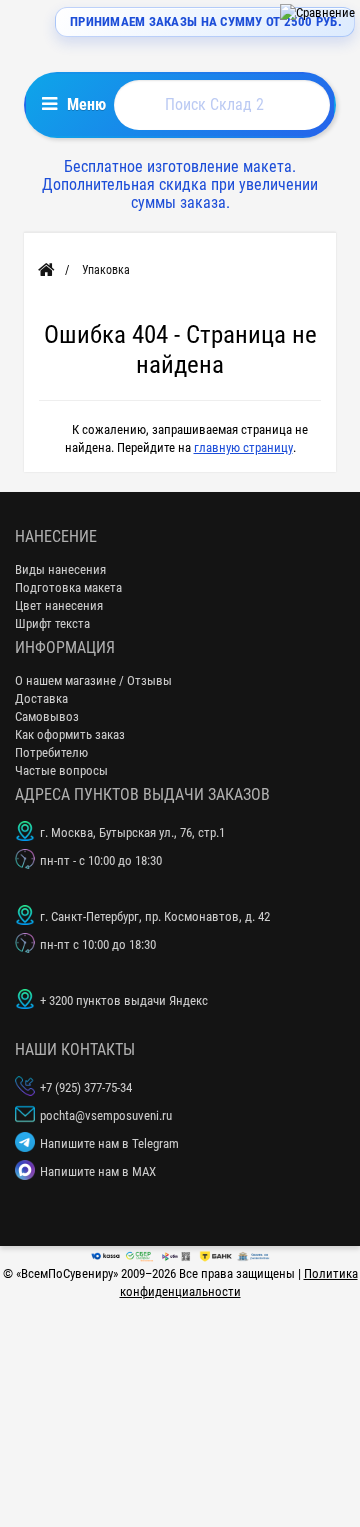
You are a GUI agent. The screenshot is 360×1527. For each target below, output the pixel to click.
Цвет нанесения (59, 605)
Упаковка (106, 270)
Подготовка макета (68, 587)
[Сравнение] (317, 12)
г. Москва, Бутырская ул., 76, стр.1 (132, 832)
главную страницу (243, 447)
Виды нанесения (60, 569)
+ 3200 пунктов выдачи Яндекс (124, 1000)
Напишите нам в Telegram (109, 1143)
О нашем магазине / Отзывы (93, 680)
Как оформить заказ (70, 734)
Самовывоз (47, 716)
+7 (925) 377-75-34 (86, 1087)
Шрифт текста (52, 623)
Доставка (41, 698)
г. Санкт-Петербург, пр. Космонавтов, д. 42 (155, 916)
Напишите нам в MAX (98, 1171)
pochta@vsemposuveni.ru (106, 1115)
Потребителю (51, 752)
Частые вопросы (61, 770)
